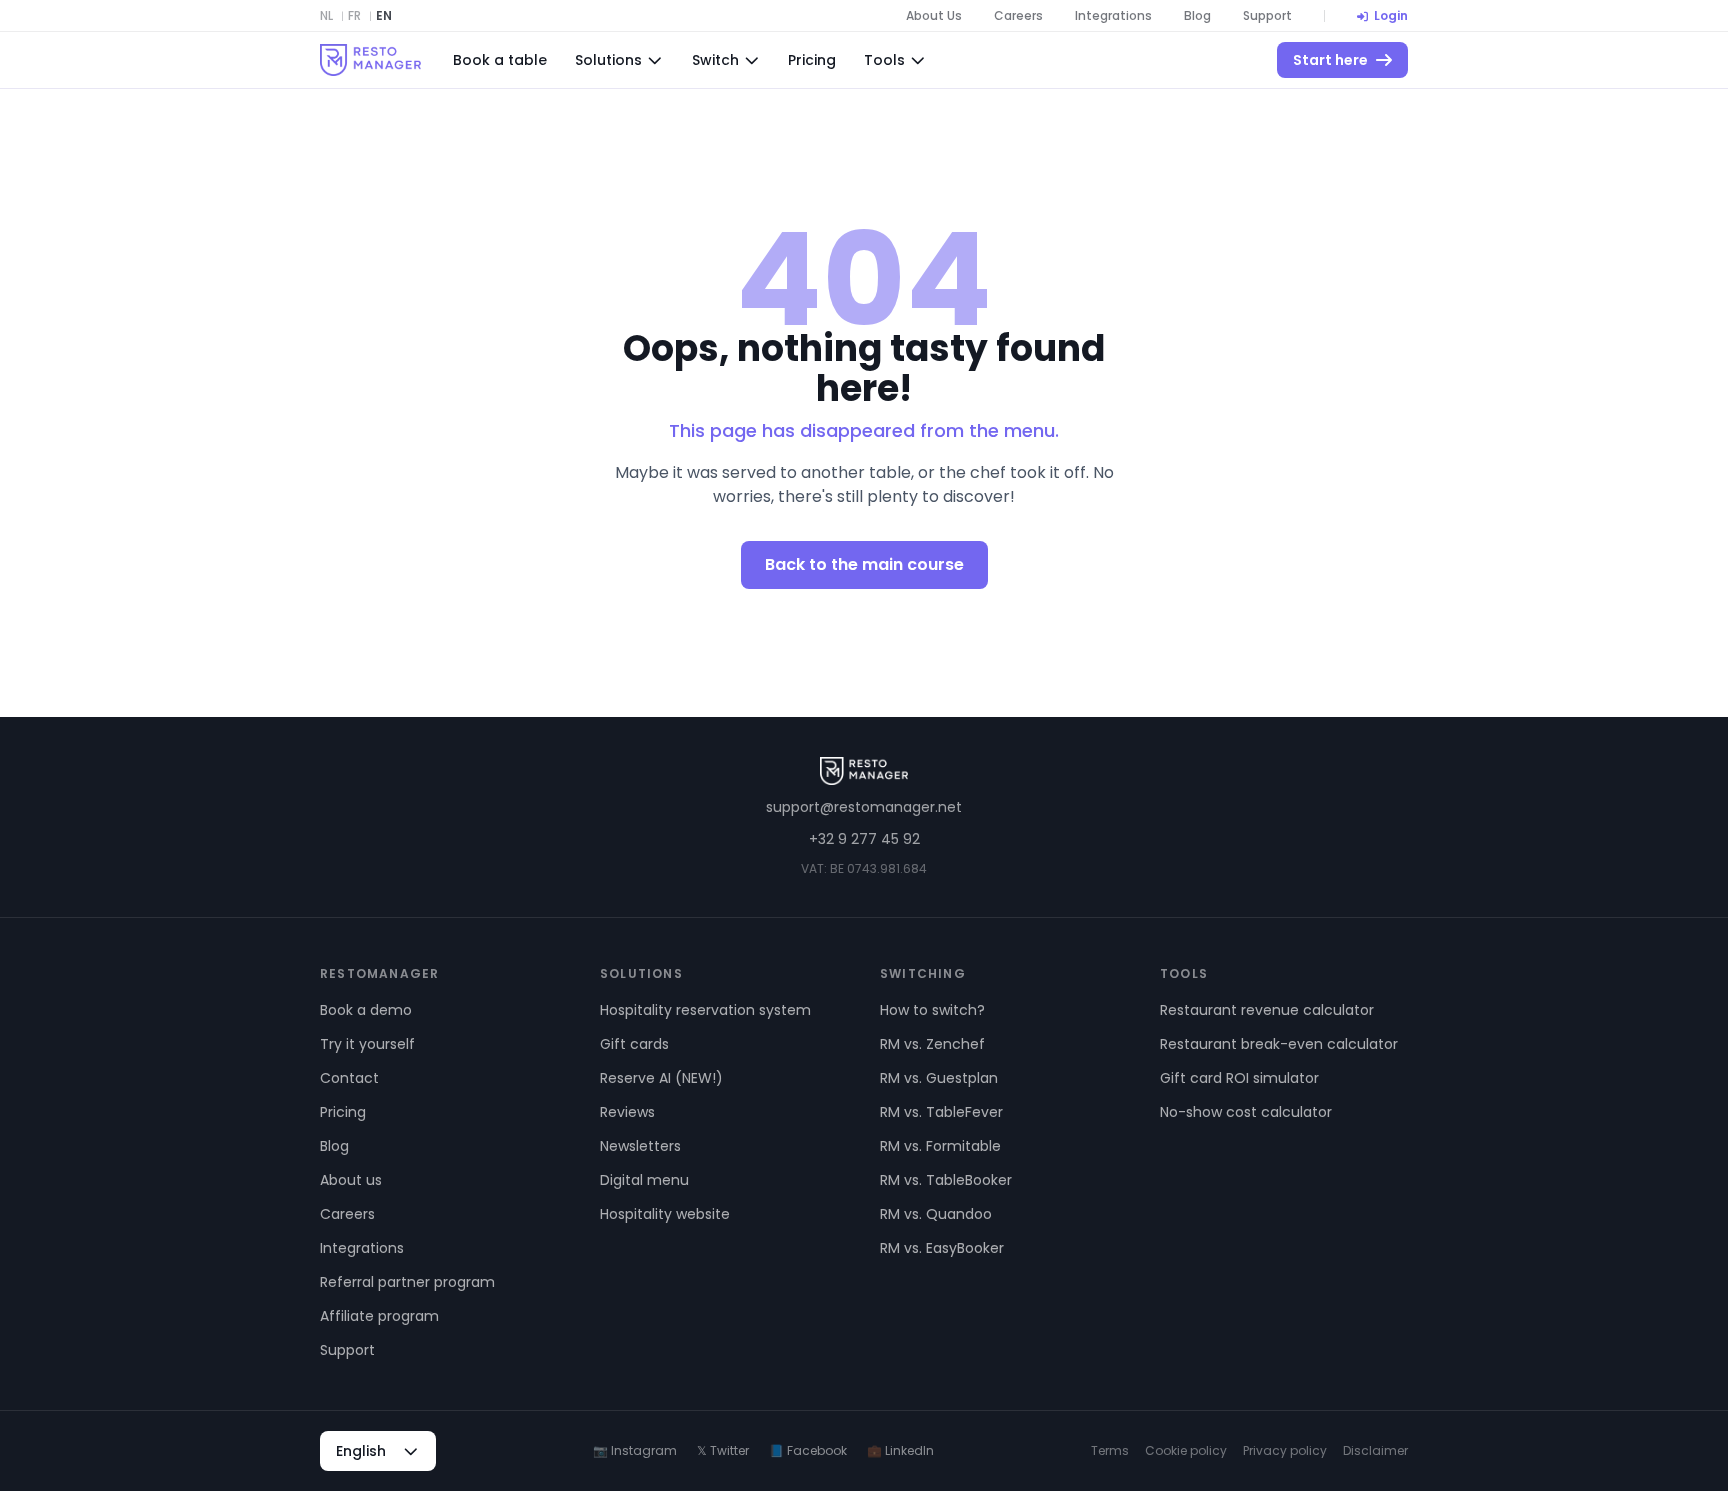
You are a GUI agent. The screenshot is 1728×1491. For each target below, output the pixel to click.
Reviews (627, 1112)
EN (384, 16)
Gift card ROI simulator (1239, 1078)
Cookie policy (1186, 1451)
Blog (1197, 16)
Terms (1110, 1451)
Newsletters (640, 1146)
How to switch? (932, 1010)
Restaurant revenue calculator (1267, 1010)
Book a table (500, 60)
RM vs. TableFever (941, 1112)
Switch (715, 60)
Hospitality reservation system (705, 1010)
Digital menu (644, 1180)
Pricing (812, 60)
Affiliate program (379, 1316)
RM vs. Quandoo (936, 1214)
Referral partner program (407, 1282)
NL (326, 16)
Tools (884, 60)
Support (1267, 16)
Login (1391, 16)
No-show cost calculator (1246, 1112)
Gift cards (634, 1044)
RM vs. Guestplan (939, 1078)
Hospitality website (665, 1214)
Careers (1018, 16)
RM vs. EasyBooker (942, 1248)
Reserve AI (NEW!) (661, 1078)
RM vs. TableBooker (946, 1180)
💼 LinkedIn (900, 1451)
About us (351, 1180)
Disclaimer (1375, 1451)
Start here (1330, 60)
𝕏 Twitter (723, 1451)
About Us (934, 16)
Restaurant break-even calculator (1279, 1044)
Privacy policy (1285, 1451)
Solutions (608, 60)
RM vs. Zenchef (932, 1044)
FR (354, 16)
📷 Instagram (635, 1451)
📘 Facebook (808, 1451)
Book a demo (366, 1010)
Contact (349, 1078)
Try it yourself (367, 1044)
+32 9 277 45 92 (864, 839)
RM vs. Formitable (940, 1146)
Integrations (1113, 16)
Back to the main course (864, 564)
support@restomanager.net (864, 807)
